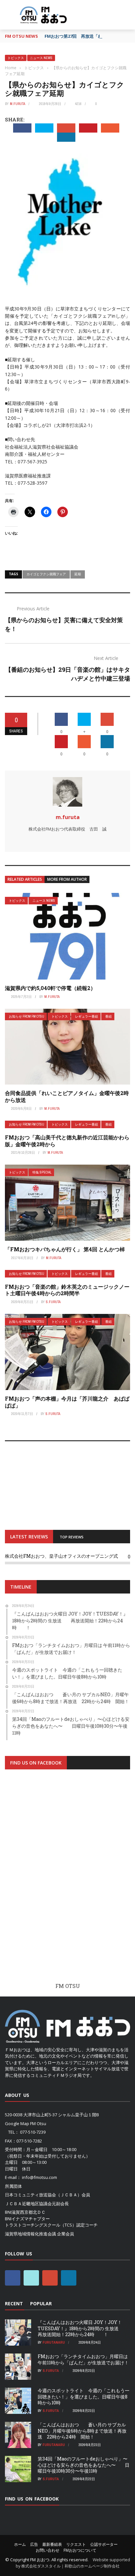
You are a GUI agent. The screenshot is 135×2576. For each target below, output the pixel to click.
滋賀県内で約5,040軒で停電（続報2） (50, 988)
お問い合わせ (48, 2550)
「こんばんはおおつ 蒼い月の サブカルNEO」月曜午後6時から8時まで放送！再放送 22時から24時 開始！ (82, 2430)
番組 (108, 1016)
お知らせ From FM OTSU (27, 1016)
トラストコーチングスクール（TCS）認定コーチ (51, 2225)
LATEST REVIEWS (29, 1537)
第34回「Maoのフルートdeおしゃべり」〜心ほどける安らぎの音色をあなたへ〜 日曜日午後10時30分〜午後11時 (84, 2465)
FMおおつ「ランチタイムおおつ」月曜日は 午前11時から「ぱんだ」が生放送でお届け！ (83, 2359)
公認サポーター (104, 2544)
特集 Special (42, 1172)
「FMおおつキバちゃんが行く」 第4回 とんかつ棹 (67, 1249)
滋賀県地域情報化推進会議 (30, 2234)
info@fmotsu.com (39, 2177)
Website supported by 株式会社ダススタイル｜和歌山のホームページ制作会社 (73, 2563)
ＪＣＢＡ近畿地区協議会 (28, 2204)
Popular (41, 2303)
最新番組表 (52, 2544)
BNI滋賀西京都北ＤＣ (25, 2212)
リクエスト (76, 2544)
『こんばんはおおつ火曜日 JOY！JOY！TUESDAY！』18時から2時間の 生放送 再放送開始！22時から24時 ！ (83, 2328)
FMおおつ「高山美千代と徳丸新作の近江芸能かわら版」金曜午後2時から (67, 1141)
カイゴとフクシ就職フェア (46, 574)
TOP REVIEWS (72, 1537)
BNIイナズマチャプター (27, 2219)
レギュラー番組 (87, 1016)
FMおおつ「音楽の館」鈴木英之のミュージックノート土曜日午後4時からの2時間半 (67, 1290)
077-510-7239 (33, 2132)
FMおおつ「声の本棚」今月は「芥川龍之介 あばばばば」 (67, 1402)
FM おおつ (40, 2560)
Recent (14, 2303)
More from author (67, 879)
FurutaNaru (54, 2342)
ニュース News (41, 58)
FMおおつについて (80, 2550)
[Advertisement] (67, 1882)
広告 (34, 2544)
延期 (78, 574)
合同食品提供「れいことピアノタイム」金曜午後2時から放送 (67, 1096)
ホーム (20, 2544)
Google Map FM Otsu (26, 2123)
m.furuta (18, 104)
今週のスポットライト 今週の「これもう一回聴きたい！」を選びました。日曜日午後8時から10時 (84, 2396)
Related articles (25, 879)
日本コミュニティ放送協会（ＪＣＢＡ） (43, 2195)
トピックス (16, 58)
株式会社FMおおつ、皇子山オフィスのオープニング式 (61, 1556)
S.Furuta (53, 1302)
